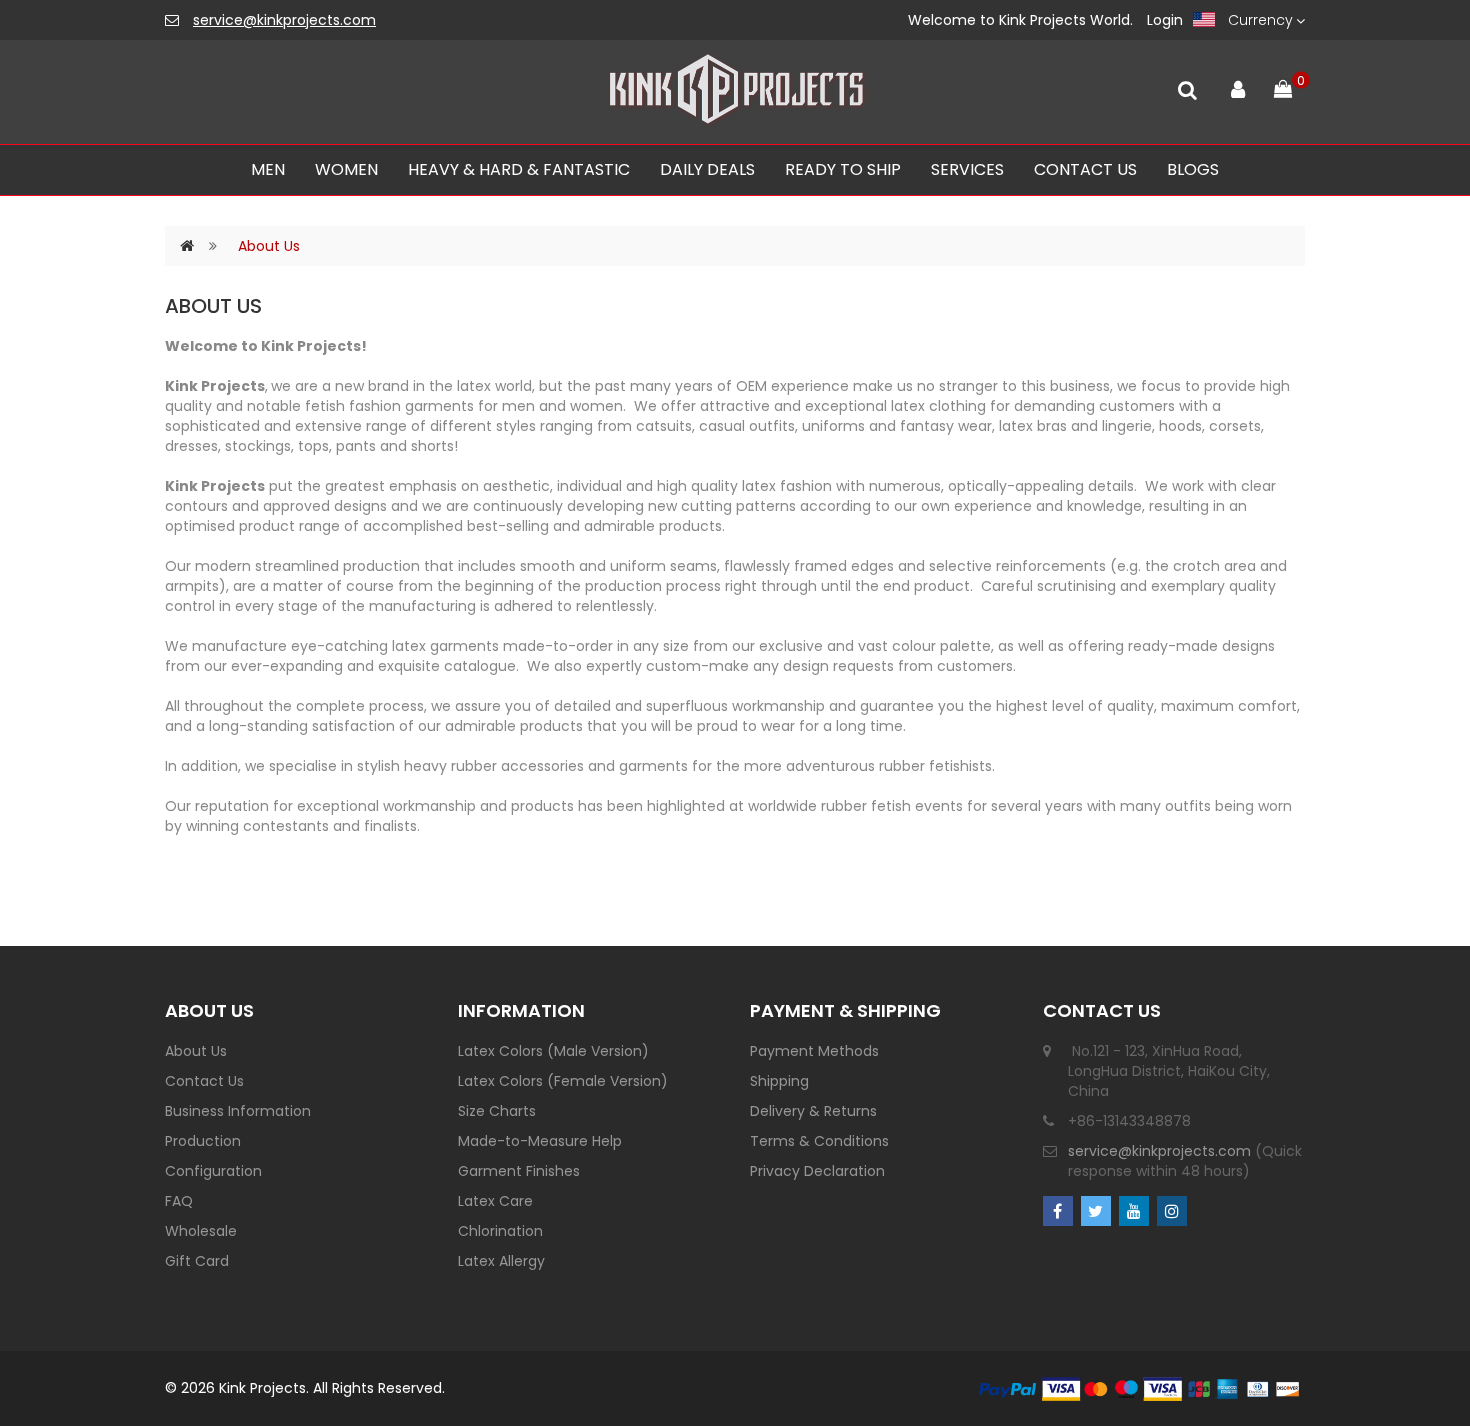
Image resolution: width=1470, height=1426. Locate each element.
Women (346, 169)
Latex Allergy (501, 1261)
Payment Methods (814, 1051)
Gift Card (197, 1261)
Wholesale (201, 1231)
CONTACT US (1085, 169)
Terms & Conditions (819, 1141)
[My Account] (1237, 85)
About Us (269, 246)
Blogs (1193, 169)
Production (203, 1141)
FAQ (179, 1201)
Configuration (213, 1171)
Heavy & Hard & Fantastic (519, 169)
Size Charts (497, 1111)
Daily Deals (707, 169)
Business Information (238, 1111)
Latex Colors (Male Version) (553, 1051)
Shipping (779, 1081)
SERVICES (967, 169)
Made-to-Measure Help (540, 1141)
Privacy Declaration (817, 1171)
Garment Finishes (519, 1171)
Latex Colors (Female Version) (563, 1081)
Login (1165, 20)
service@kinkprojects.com (284, 20)
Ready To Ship (843, 169)
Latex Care (495, 1201)
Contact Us (204, 1081)
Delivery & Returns (813, 1111)
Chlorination (500, 1231)
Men (268, 169)
